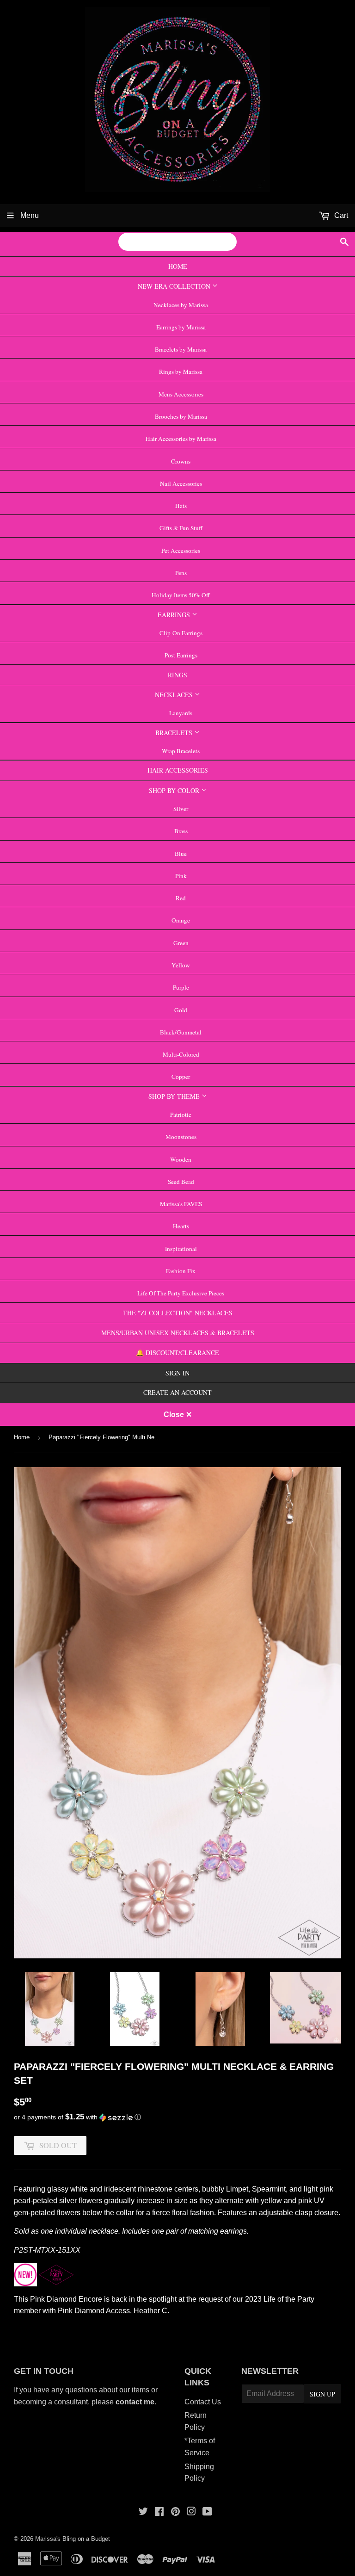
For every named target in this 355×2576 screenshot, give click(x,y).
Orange (181, 920)
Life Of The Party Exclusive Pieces (181, 1293)
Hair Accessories (178, 770)
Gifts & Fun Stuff (181, 528)
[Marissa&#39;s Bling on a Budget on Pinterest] (175, 2512)
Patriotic (181, 1115)
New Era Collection (175, 286)
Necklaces (175, 695)
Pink (181, 876)
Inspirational (181, 1249)
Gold (181, 1010)
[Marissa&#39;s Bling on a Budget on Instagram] (191, 2512)
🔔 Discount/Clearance (177, 1353)
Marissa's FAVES (181, 1204)
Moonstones (181, 1137)
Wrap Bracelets (181, 751)
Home (178, 266)
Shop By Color (175, 790)
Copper (181, 1077)
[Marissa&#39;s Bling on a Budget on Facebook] (159, 2512)
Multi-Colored (181, 1054)
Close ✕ (178, 1415)
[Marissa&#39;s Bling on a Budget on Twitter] (143, 2512)
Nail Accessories (181, 483)
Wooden (181, 1159)
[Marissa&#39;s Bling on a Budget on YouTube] (207, 2512)
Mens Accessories (181, 394)
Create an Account (177, 1392)
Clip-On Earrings (181, 633)
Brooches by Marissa (181, 416)
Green (181, 943)
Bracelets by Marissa (181, 349)
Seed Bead (181, 1182)
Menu (29, 215)
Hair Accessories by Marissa (181, 439)
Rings (177, 675)
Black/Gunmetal (181, 1032)
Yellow (181, 965)
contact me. (137, 2402)
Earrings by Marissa (181, 327)
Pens (181, 573)
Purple (181, 987)
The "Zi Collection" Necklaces (178, 1313)
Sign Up (322, 2394)
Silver (181, 809)
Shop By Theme (175, 1096)
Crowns (181, 461)
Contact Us (203, 2402)
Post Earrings (181, 655)
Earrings (175, 615)
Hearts (181, 1226)
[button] (177, 2117)
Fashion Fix (181, 1271)
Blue (181, 854)
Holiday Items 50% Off (181, 595)
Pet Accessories (181, 551)
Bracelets (175, 733)
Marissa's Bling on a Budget (73, 2539)
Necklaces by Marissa (181, 305)
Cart (340, 215)
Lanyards (181, 713)
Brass (181, 831)
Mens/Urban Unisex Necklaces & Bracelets (178, 1333)
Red (181, 898)
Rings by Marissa (181, 372)
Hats (181, 506)
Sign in (177, 1373)
